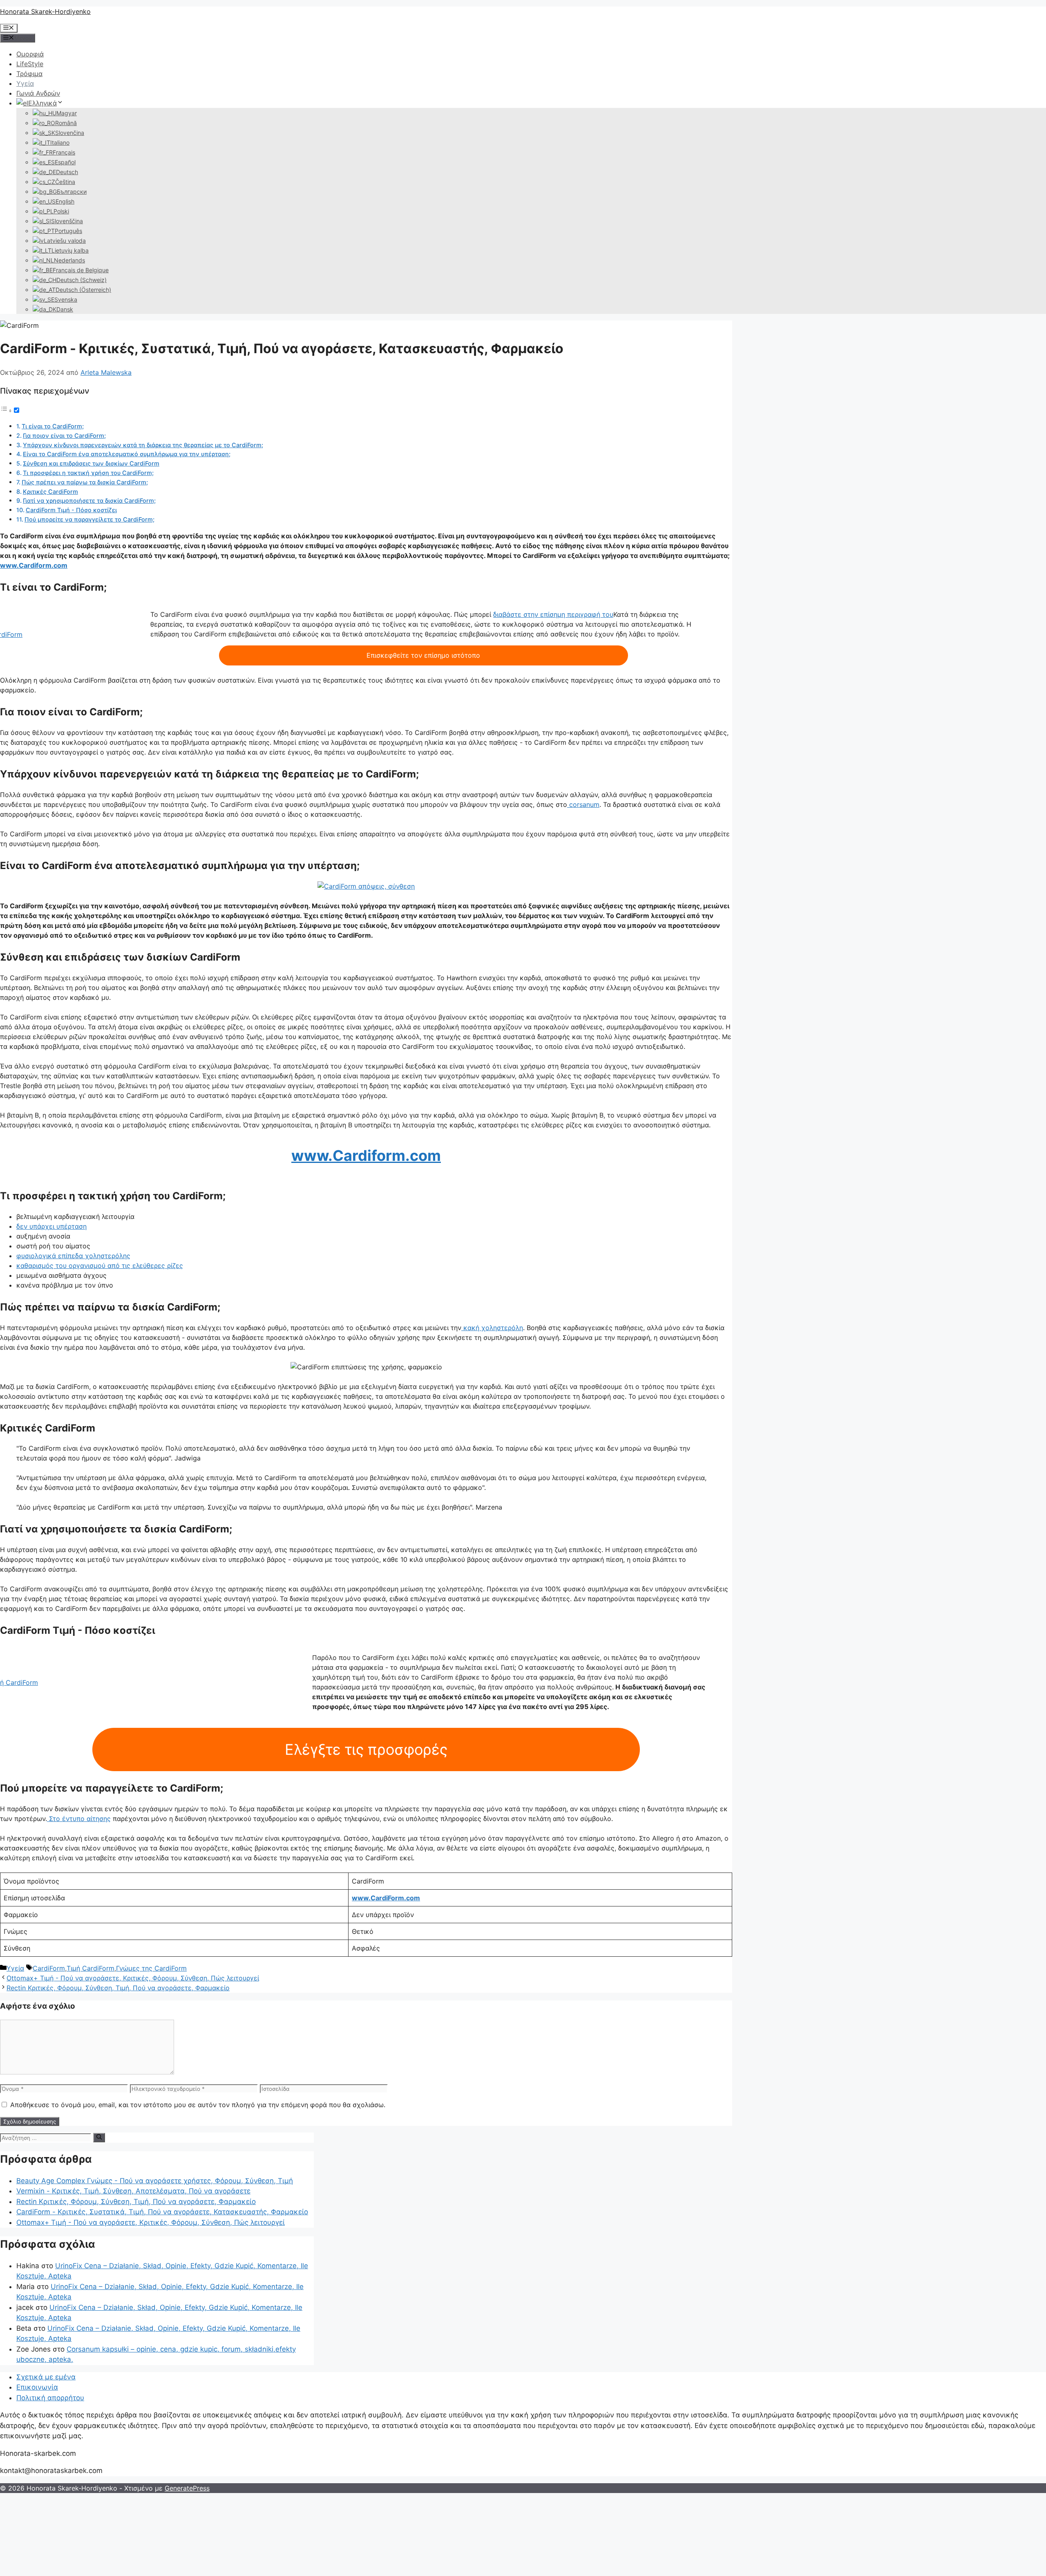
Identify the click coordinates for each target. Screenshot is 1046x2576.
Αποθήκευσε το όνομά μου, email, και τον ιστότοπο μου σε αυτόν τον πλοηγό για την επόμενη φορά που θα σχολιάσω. (198, 2105)
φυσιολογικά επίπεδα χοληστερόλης (73, 1256)
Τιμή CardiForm (91, 1968)
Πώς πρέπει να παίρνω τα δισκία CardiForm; (85, 482)
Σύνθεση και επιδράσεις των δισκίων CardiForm (91, 463)
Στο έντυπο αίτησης (79, 1819)
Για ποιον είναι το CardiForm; (64, 436)
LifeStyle (30, 64)
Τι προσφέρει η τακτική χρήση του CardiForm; (88, 473)
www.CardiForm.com (386, 1898)
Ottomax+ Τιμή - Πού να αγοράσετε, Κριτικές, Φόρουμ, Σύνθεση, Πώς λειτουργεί (133, 1978)
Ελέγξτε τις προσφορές (366, 1749)
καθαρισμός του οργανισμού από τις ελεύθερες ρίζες (100, 1266)
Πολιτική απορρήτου (50, 2398)
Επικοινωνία (37, 2387)
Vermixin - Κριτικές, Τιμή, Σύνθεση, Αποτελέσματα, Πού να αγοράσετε (133, 2191)
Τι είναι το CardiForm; (53, 426)
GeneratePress (187, 2488)
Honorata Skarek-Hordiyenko (45, 11)
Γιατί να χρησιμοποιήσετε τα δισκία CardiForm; (89, 501)
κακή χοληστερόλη (492, 1328)
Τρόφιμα (29, 74)
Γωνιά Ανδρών (38, 93)
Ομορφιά (30, 54)
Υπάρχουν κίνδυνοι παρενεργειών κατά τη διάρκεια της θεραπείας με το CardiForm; (143, 445)
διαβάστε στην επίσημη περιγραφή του (553, 614)
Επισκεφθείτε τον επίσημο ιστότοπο (423, 655)
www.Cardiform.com (34, 565)
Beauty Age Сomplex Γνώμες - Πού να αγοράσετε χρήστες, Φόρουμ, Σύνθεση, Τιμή (155, 2181)
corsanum (583, 804)
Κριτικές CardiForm (50, 492)
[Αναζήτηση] (99, 2137)
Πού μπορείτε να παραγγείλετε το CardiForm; (89, 519)
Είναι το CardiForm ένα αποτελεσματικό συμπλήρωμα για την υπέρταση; (127, 454)
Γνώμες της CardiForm (151, 1968)
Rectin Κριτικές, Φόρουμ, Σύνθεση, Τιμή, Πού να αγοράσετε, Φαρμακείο (118, 1988)
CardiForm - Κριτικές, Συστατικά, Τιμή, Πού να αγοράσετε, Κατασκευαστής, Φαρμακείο (162, 2212)
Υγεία (25, 83)
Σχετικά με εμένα (46, 2377)
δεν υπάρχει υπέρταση (51, 1226)
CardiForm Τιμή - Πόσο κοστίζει (71, 510)
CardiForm (49, 1968)
